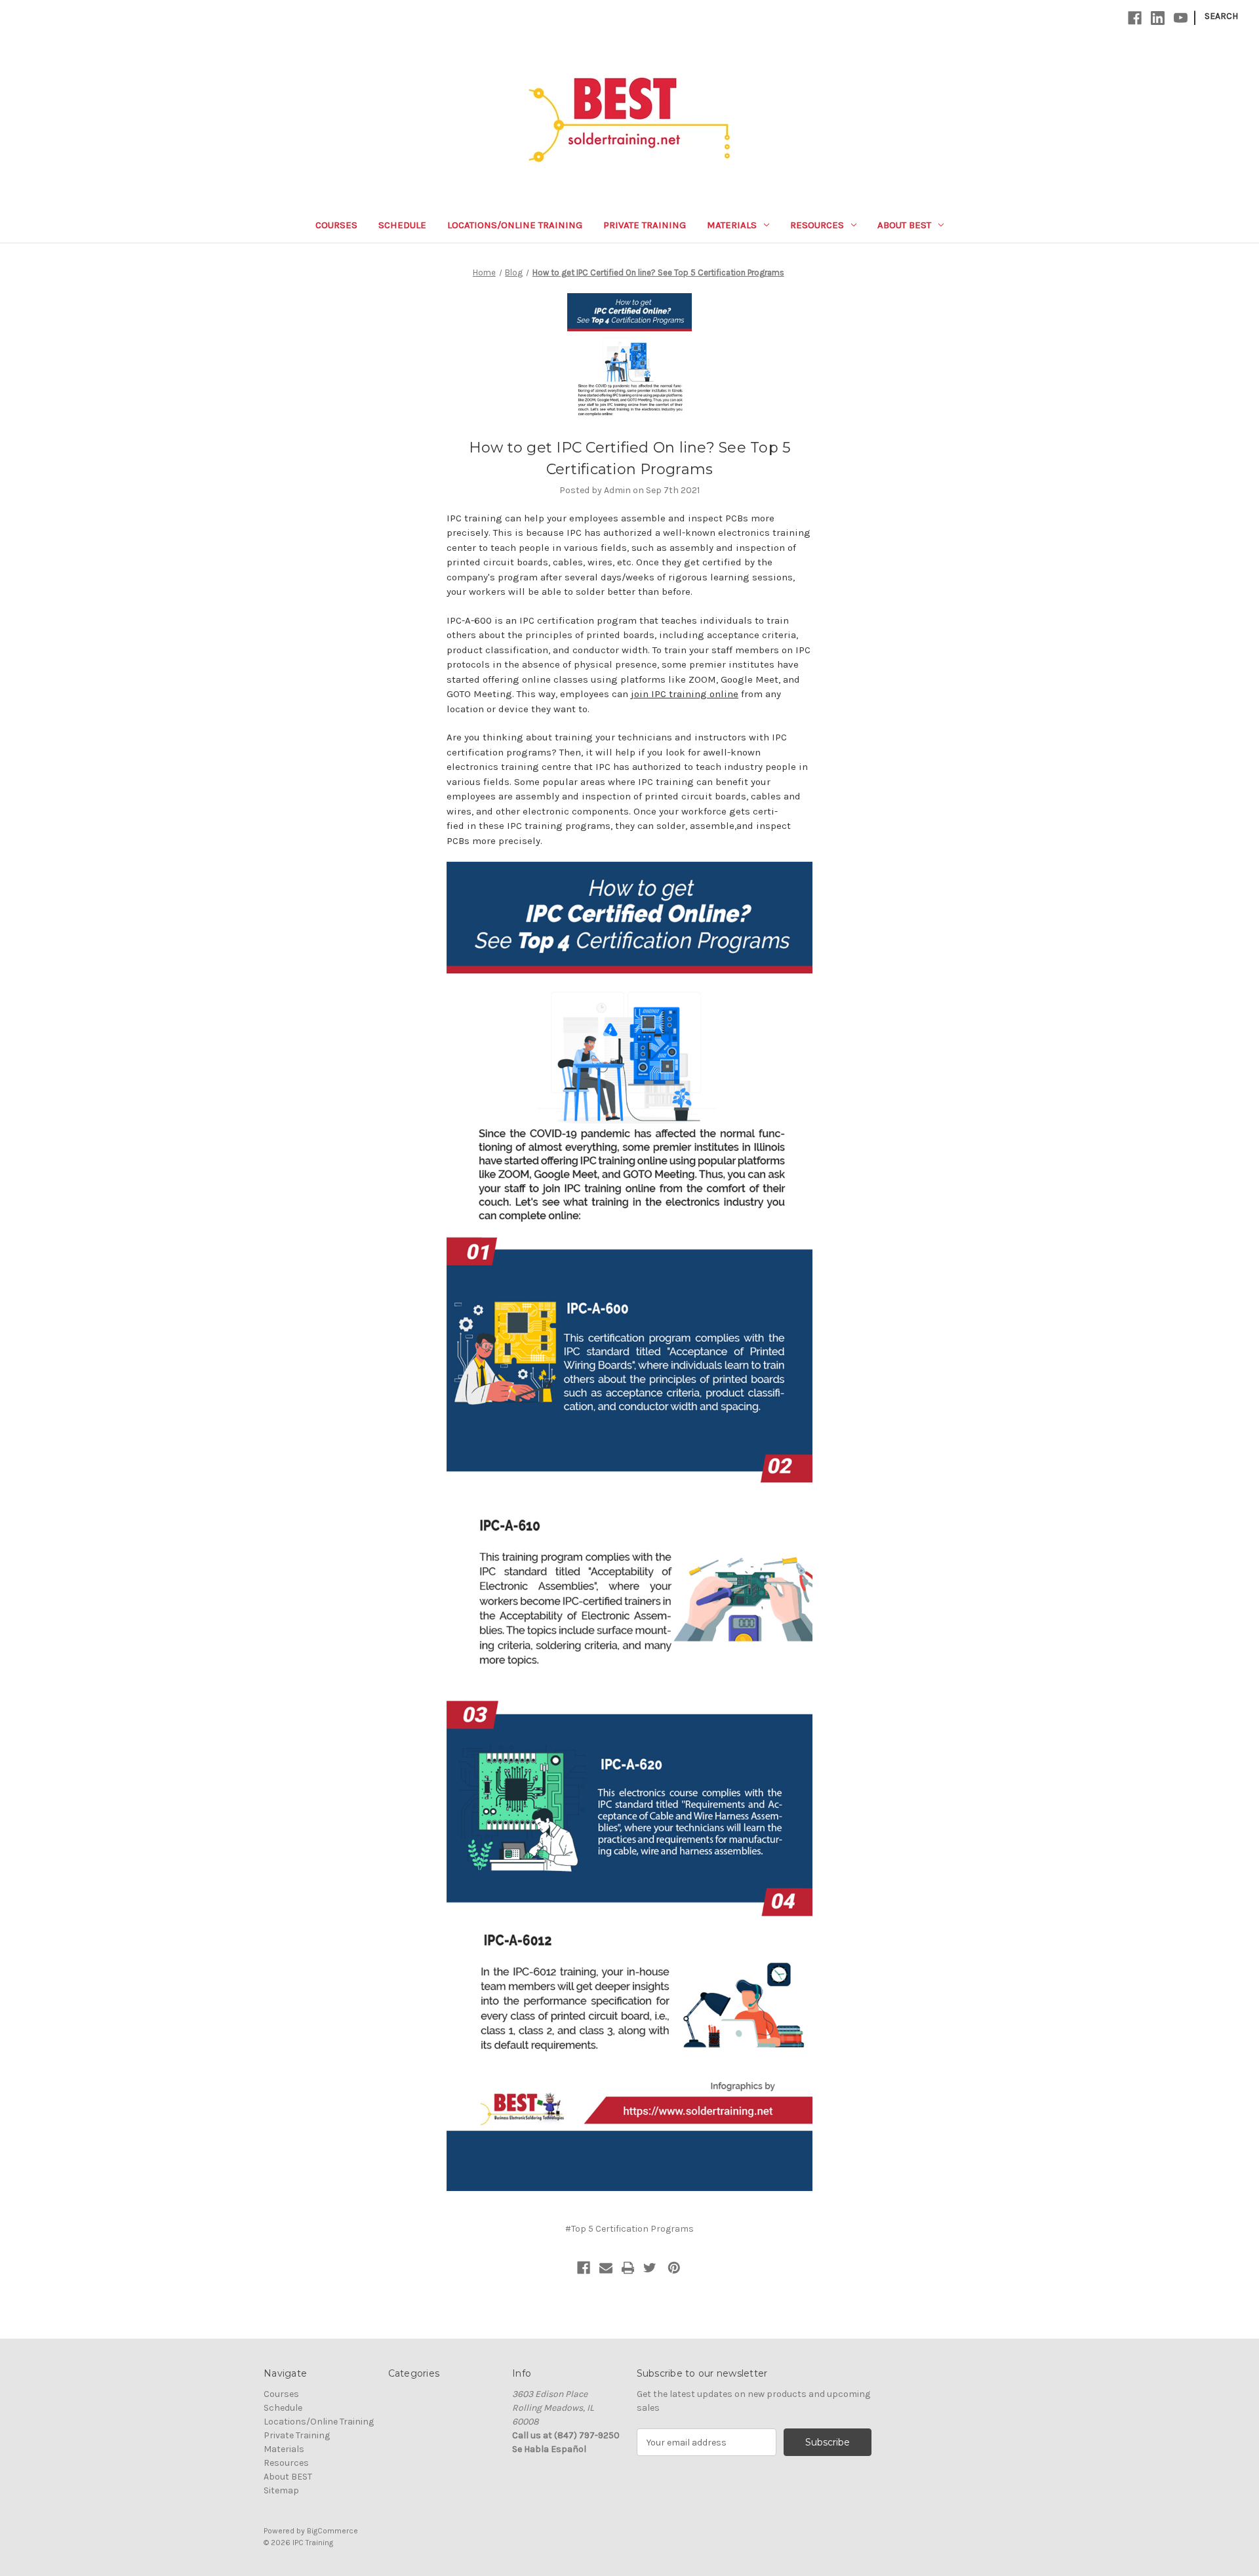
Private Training (645, 225)
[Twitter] (650, 2268)
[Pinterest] (674, 2268)
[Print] (628, 2268)
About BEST (904, 225)
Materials (732, 225)
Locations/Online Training (515, 225)
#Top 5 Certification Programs (629, 2229)
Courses (336, 225)
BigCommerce (332, 2531)
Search (1221, 16)
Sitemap (281, 2490)
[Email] (606, 2268)
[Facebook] (1135, 18)
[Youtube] (1181, 18)
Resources (817, 225)
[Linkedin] (1158, 18)
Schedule (402, 225)
